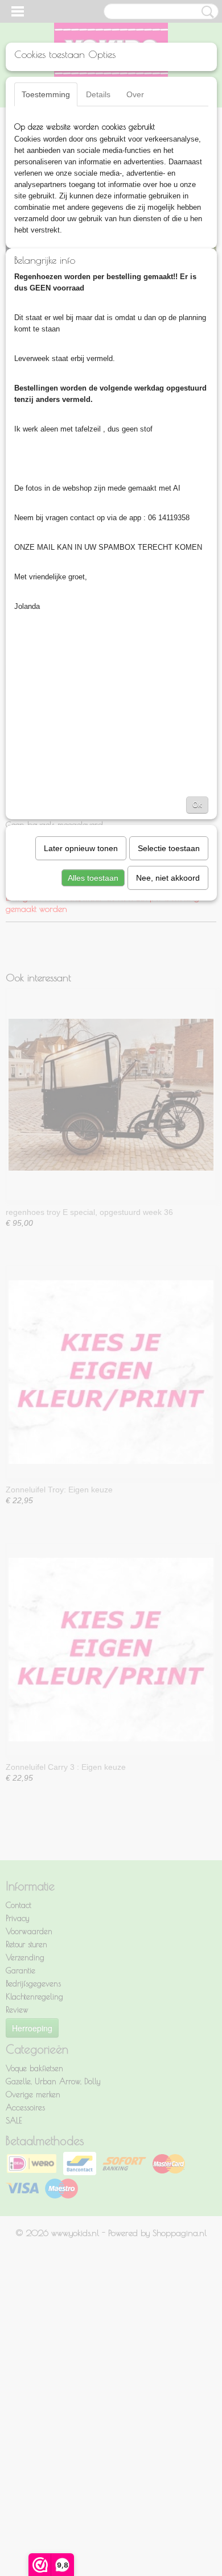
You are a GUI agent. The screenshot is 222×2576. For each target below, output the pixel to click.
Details (98, 94)
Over (135, 94)
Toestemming (46, 94)
